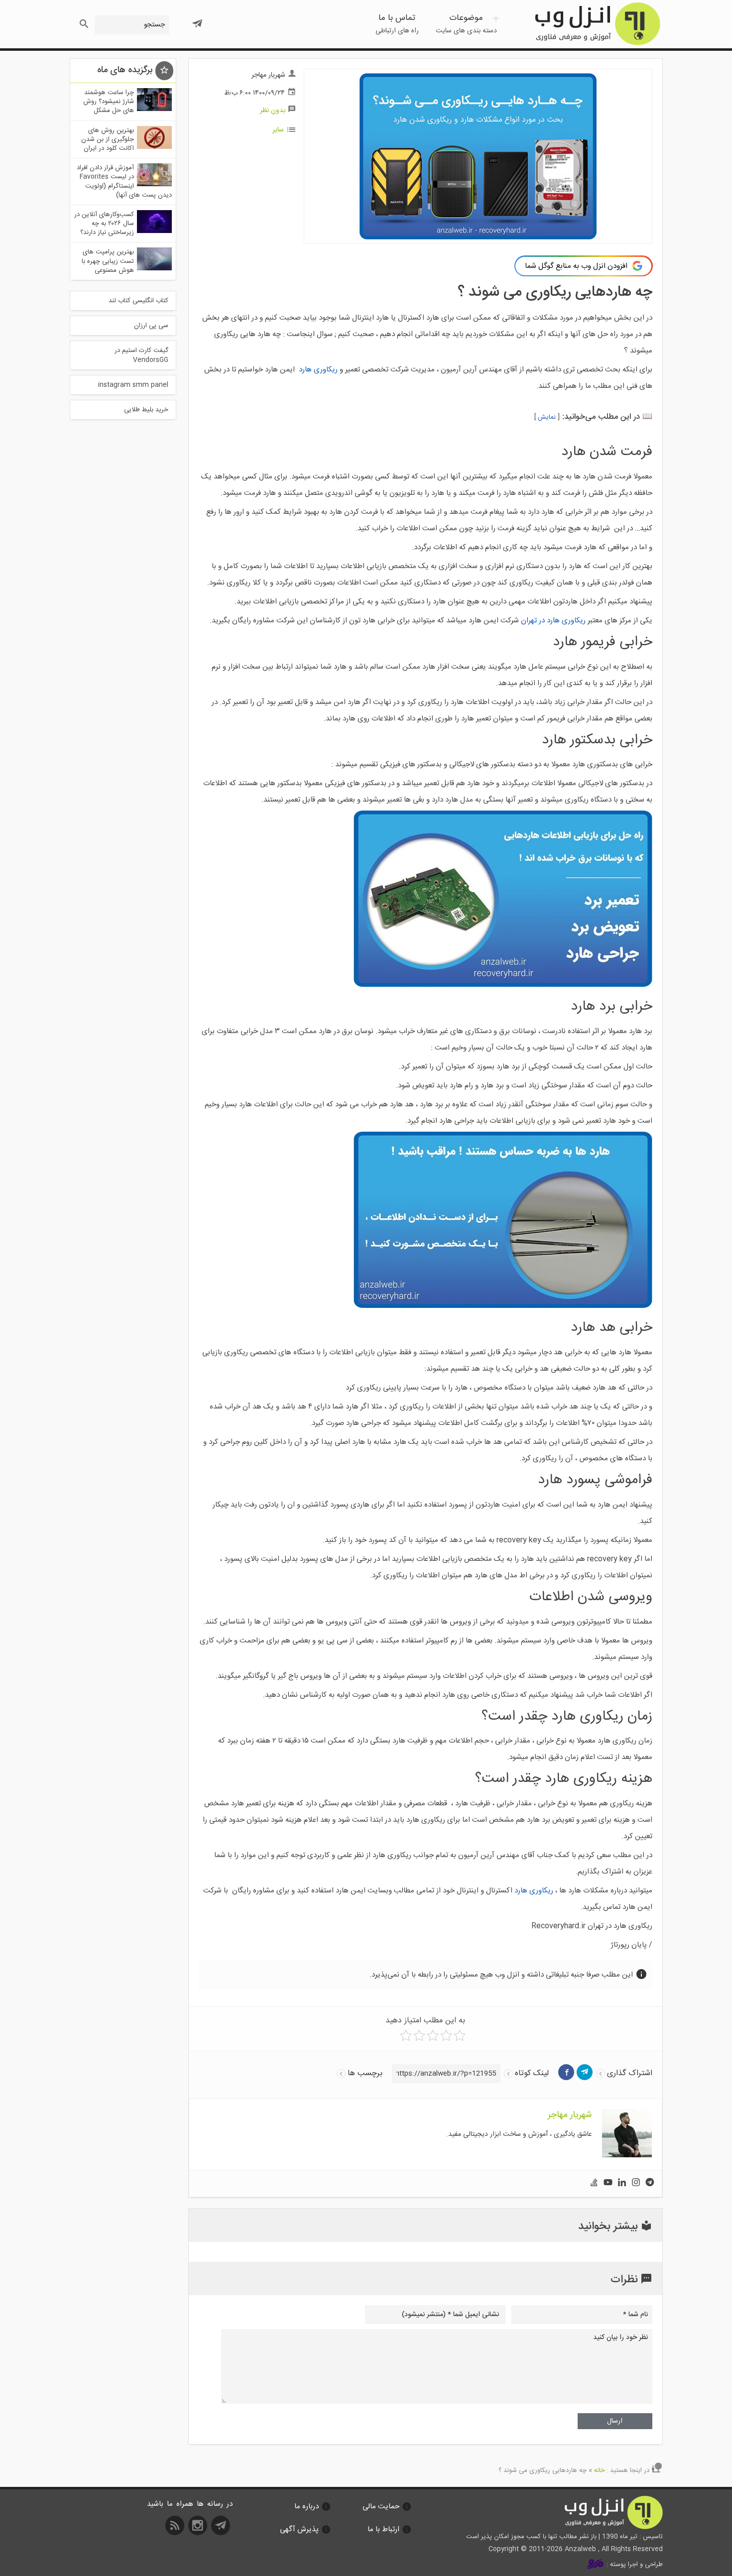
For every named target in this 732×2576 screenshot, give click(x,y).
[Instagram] (636, 2183)
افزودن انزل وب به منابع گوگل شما (576, 266)
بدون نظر (273, 111)
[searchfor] (83, 21)
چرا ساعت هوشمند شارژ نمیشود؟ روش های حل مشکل (109, 102)
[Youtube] (608, 2183)
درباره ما (306, 2507)
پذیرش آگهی (299, 2529)
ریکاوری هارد (318, 370)
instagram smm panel (133, 385)
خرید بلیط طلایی (146, 410)
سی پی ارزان (151, 326)
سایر (278, 130)
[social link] (222, 2529)
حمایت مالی (381, 2507)
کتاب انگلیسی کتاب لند (138, 301)
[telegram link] (585, 2072)
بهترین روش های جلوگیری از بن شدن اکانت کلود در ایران (108, 139)
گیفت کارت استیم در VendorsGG (141, 355)
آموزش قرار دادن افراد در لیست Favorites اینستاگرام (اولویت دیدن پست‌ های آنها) (124, 181)
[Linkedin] (622, 2183)
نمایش (547, 417)
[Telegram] (650, 2183)
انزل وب (597, 24)
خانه (600, 2470)
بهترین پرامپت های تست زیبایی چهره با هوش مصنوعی (108, 261)
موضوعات (466, 24)
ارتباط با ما (383, 2529)
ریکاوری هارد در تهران (553, 621)
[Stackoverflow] (594, 2183)
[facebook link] (566, 2072)
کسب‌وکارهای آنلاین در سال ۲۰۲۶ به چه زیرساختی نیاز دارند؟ (104, 224)
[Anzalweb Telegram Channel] (197, 19)
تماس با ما (397, 24)
